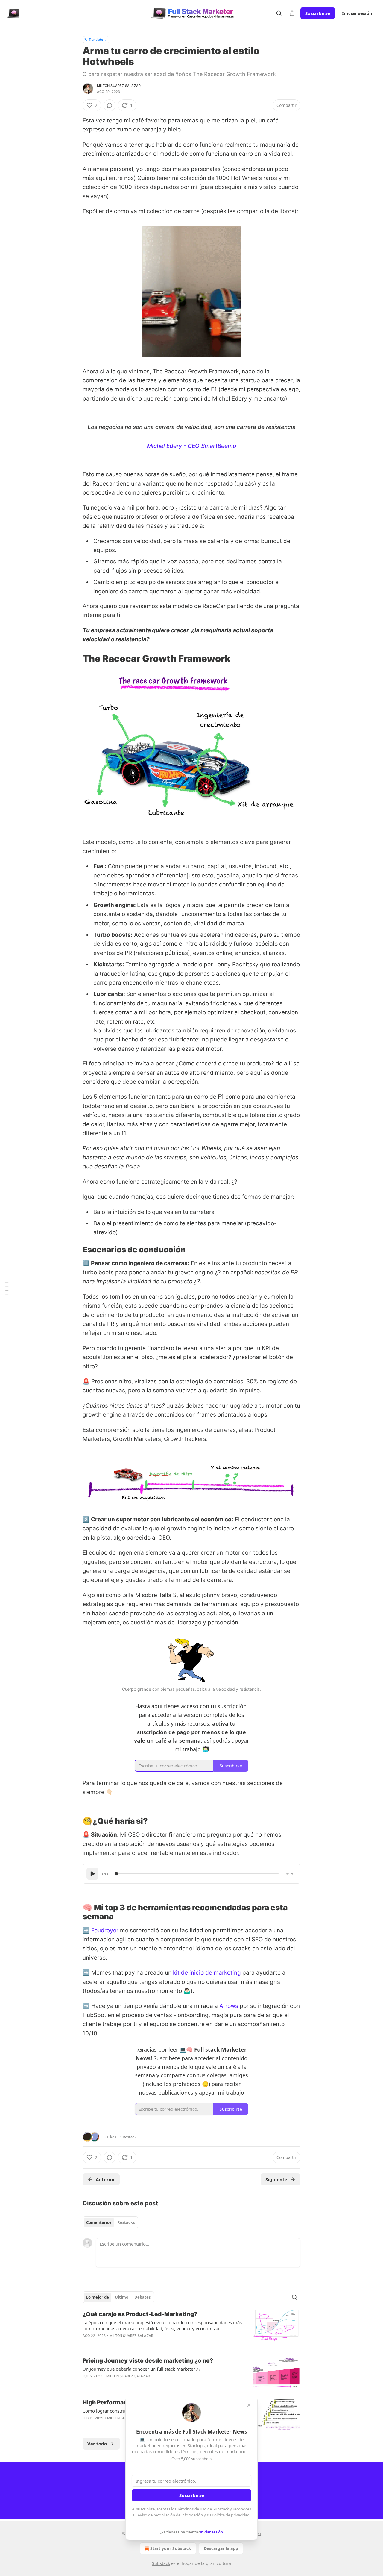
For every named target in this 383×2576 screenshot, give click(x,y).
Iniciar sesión (357, 13)
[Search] (279, 13)
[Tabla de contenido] (7, 1288)
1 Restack (128, 2137)
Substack (161, 2563)
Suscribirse (318, 13)
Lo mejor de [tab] (98, 2297)
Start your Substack (171, 2548)
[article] (191, 2329)
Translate (96, 39)
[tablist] (110, 2222)
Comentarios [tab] (99, 2222)
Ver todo (97, 2444)
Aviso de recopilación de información (170, 2515)
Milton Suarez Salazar (119, 86)
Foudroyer (105, 1930)
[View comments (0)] (110, 105)
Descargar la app (221, 2548)
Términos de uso (192, 2509)
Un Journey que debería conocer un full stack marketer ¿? (142, 2369)
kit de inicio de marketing (207, 1973)
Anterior (105, 2179)
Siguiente (276, 2179)
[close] (249, 2405)
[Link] (74, 659)
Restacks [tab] (126, 2222)
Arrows (229, 2006)
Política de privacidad (231, 2515)
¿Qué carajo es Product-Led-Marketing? (140, 2314)
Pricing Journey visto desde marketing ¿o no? (148, 2361)
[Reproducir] (92, 1874)
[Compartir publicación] (292, 13)
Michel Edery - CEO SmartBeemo (191, 446)
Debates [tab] (142, 2297)
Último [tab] (122, 2297)
